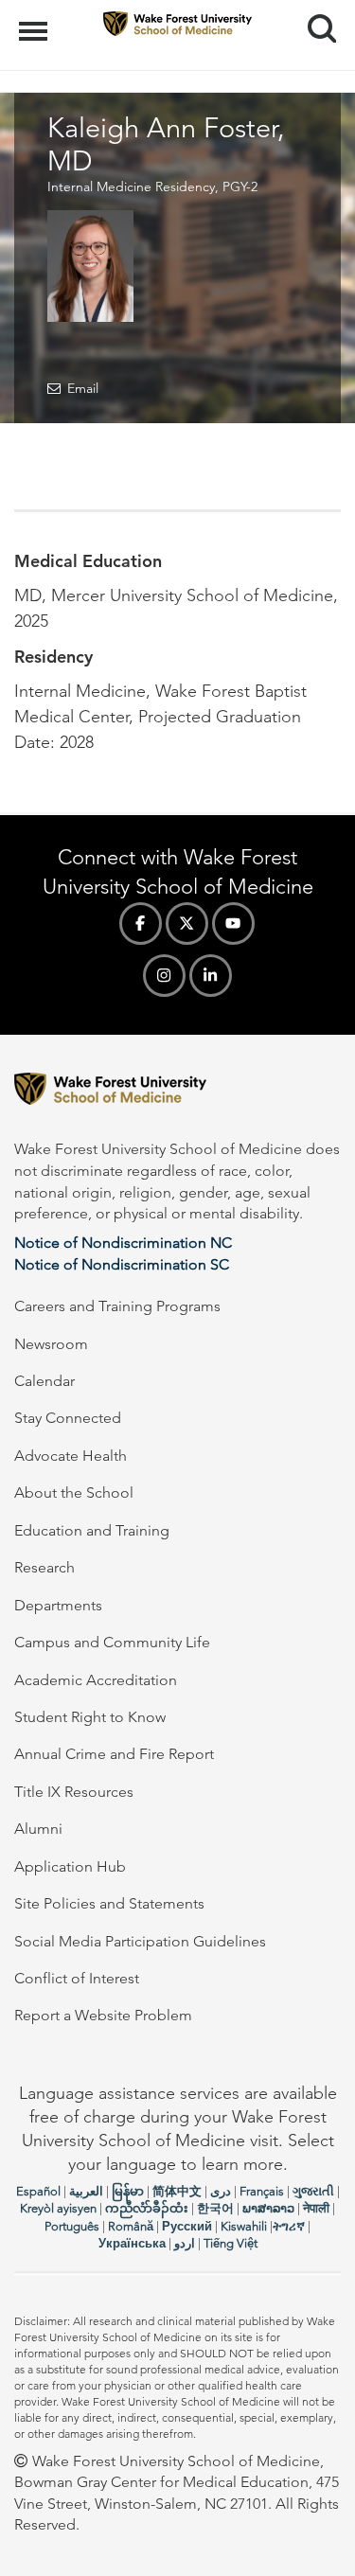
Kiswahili (244, 2226)
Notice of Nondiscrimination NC (123, 1243)
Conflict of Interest (77, 1978)
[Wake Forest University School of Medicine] (177, 1092)
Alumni (38, 1829)
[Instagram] (164, 976)
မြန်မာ (128, 2191)
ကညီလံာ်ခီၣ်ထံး (147, 2208)
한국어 (215, 2208)
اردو (185, 2243)
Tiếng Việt (231, 2243)
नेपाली (316, 2208)
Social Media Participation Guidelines (140, 1941)
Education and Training (92, 1530)
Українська (132, 2243)
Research (44, 1567)
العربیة (86, 2191)
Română (131, 2226)
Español (38, 2191)
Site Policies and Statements (109, 1903)
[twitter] (187, 924)
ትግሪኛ (289, 2226)
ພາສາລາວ (268, 2208)
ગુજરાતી (313, 2191)
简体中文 (177, 2191)
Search (315, 11)
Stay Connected (68, 1418)
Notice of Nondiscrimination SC (122, 1264)
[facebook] (141, 924)
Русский (187, 2226)
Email (83, 388)
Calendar (44, 1381)
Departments (58, 1605)
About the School (74, 1492)
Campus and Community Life (112, 1642)
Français (262, 2191)
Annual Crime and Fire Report (114, 1754)
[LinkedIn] (211, 976)
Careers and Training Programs (117, 1306)
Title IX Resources (74, 1792)
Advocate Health (71, 1456)
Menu (35, 21)
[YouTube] (233, 924)
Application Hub (70, 1866)
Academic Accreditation (96, 1680)
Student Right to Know (90, 1717)
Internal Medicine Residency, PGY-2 (152, 187)
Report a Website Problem (103, 2015)
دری (221, 2191)
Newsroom (51, 1344)
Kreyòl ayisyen (58, 2208)
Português (72, 2226)
